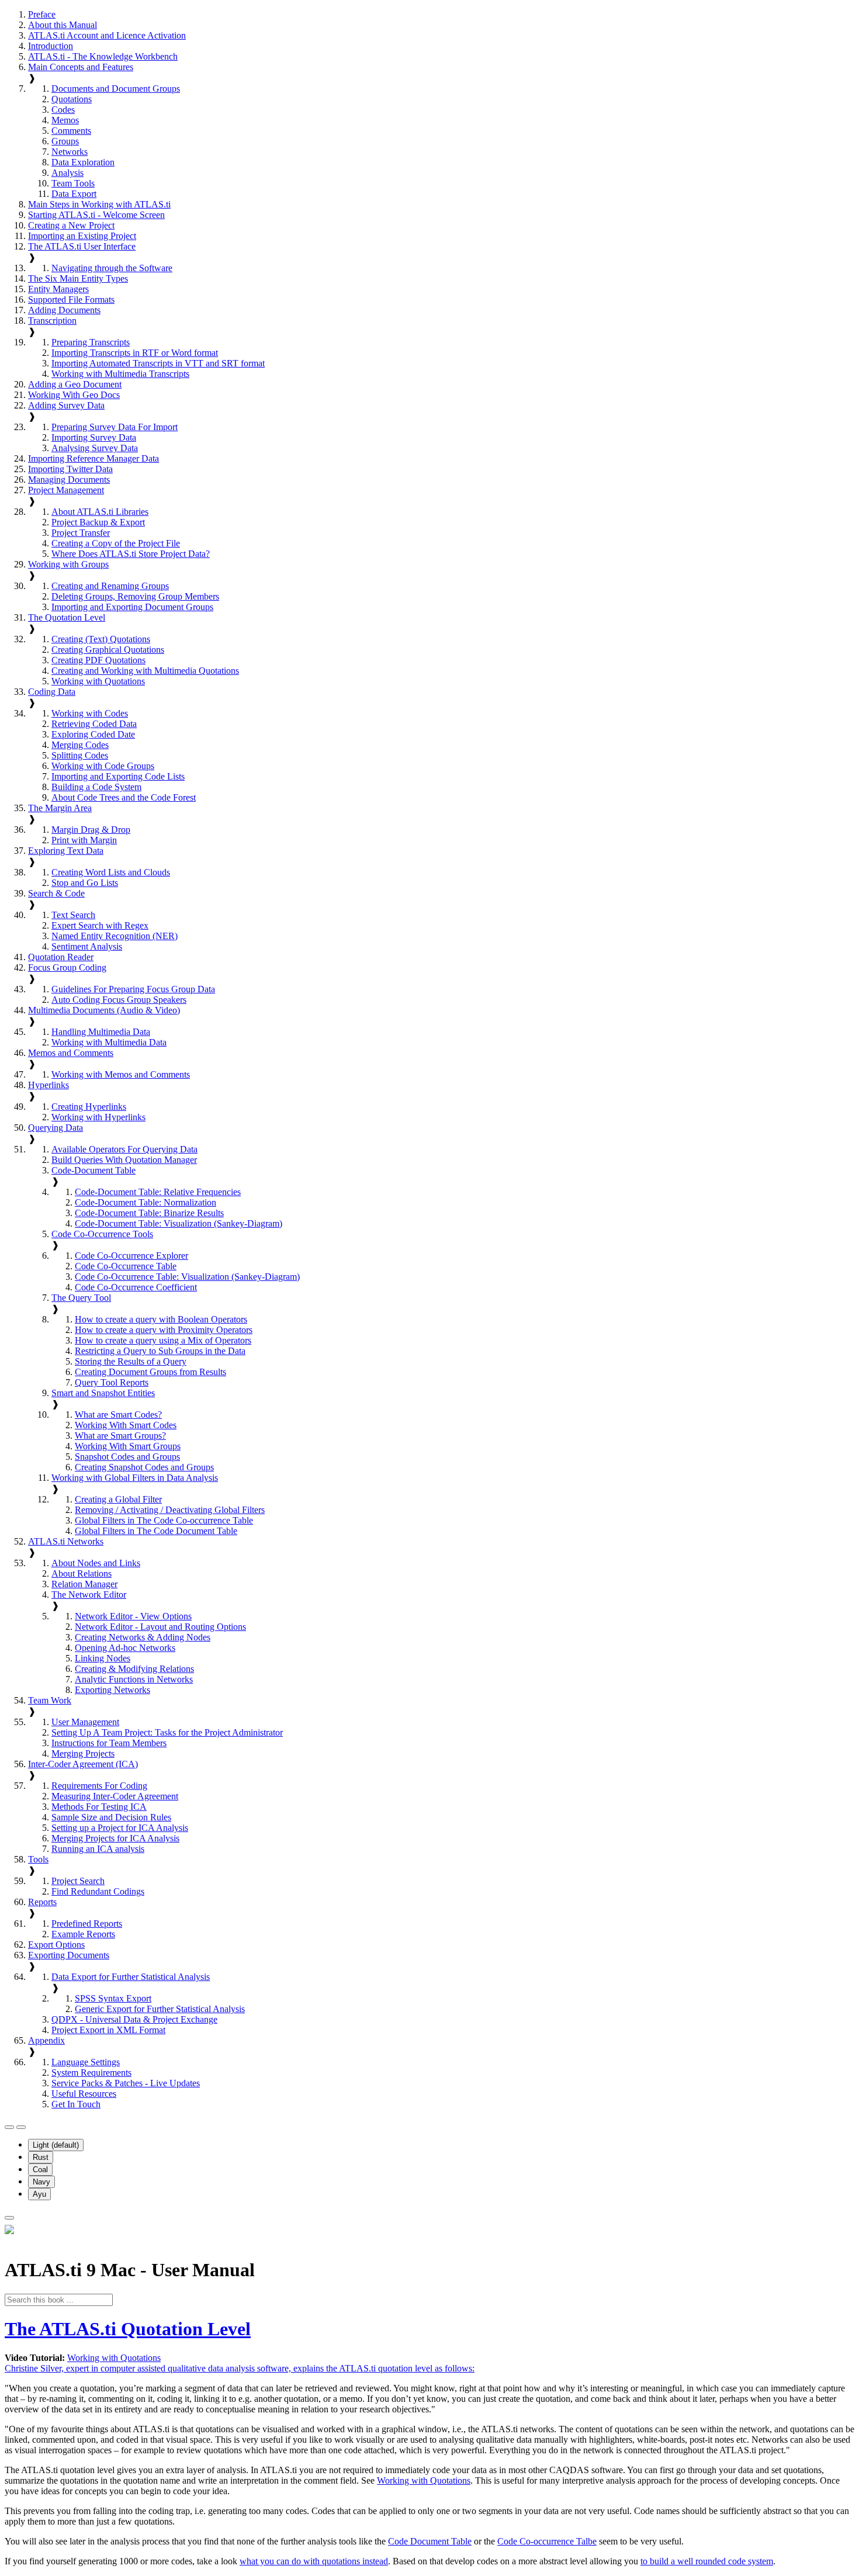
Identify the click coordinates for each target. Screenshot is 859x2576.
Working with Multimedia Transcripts (120, 374)
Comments (71, 131)
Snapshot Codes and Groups (127, 1457)
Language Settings (86, 2062)
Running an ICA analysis (98, 1849)
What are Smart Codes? (118, 1415)
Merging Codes (80, 745)
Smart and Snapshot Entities (103, 1393)
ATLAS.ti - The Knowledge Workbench (103, 56)
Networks (70, 152)
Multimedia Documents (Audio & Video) (104, 1010)
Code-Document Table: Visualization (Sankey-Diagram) (179, 1223)
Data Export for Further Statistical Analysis (131, 1977)
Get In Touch (76, 2104)
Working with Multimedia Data (109, 1042)
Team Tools (73, 183)
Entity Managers (58, 289)
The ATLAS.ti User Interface (82, 246)
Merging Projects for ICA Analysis (115, 1838)
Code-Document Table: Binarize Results (149, 1213)
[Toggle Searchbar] (9, 2218)
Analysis (67, 173)
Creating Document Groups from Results (150, 1372)
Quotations (72, 99)
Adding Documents (64, 310)
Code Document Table (430, 2541)
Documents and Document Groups (116, 89)
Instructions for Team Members (109, 1743)
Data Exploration (83, 162)
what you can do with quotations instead (314, 2561)
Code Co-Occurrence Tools (102, 1234)
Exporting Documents (69, 1955)
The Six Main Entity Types (78, 278)
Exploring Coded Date (93, 734)
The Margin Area (60, 808)
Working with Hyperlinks (98, 1117)
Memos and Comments (71, 1053)
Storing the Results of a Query (131, 1361)
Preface (42, 14)
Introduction (51, 46)
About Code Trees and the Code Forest (124, 797)
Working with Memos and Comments (121, 1074)
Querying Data (56, 1128)
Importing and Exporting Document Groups (132, 607)
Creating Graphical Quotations (108, 650)
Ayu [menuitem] (39, 2194)
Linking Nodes (103, 1658)
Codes (63, 110)
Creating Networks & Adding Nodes (143, 1637)
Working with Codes (90, 713)
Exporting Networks (112, 1690)
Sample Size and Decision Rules (111, 1817)
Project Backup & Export (98, 522)
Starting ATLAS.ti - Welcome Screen (96, 215)
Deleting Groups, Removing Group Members (135, 596)
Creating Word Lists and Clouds (111, 872)
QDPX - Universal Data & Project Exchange (134, 2019)
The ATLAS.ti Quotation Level (128, 2329)
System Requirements (91, 2073)
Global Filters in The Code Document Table (156, 1531)
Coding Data (52, 692)
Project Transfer (81, 533)
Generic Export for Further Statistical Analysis (160, 2009)
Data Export (74, 194)
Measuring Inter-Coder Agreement (115, 1796)
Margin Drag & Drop (91, 830)
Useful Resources (84, 2094)
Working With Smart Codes (126, 1425)
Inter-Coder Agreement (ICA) (83, 1764)
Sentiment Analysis (87, 946)
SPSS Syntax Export (113, 1998)
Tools (38, 1859)
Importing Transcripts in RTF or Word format (135, 353)
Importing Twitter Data (70, 469)
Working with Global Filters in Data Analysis (135, 1478)
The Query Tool (81, 1298)
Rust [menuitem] (41, 2157)
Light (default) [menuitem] (56, 2145)
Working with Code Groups (103, 766)
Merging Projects (83, 1753)
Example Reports (83, 1934)
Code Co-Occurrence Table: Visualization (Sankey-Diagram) (187, 1277)
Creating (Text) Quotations (101, 639)
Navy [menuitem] (41, 2182)
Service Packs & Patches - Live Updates (126, 2083)
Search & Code (56, 893)
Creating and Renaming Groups (110, 586)
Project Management (66, 490)
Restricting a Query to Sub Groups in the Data (160, 1351)
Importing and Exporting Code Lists (118, 776)
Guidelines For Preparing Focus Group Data (133, 989)
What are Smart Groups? (120, 1436)
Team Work (50, 1700)
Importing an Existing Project (82, 236)
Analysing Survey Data (95, 448)
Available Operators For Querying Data (124, 1149)
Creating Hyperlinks (89, 1107)
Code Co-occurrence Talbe (547, 2541)
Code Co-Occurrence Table (126, 1266)
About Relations (82, 1573)
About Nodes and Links (96, 1563)
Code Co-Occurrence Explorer (131, 1256)
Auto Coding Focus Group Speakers (119, 1000)
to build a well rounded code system (707, 2561)
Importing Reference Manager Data (93, 458)
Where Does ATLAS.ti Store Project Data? (131, 554)
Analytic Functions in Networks (134, 1679)
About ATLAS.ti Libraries (100, 512)
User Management (85, 1722)
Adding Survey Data (66, 405)
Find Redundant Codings (98, 1891)
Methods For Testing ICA (99, 1807)
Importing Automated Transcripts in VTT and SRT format (158, 363)
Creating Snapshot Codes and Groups (144, 1467)
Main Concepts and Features (81, 67)
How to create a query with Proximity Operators (164, 1330)
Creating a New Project (71, 225)
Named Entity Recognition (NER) (115, 936)
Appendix (46, 2040)
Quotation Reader (61, 957)
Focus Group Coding (67, 967)
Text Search (73, 915)
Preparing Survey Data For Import (115, 427)
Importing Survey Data (94, 437)
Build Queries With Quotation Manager (124, 1160)
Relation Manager (84, 1584)
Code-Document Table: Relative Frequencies (158, 1192)
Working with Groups (68, 564)
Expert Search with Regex (100, 925)
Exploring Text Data (66, 851)
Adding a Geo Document (75, 384)
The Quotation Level (67, 617)
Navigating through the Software (112, 268)
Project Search (78, 1881)
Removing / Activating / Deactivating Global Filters (170, 1510)
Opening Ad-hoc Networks (125, 1648)
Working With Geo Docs (74, 395)
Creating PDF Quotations (98, 660)
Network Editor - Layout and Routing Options (160, 1627)
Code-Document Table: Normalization (146, 1202)
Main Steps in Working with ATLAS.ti (99, 204)
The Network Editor (89, 1595)
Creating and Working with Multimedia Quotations (145, 671)
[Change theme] (21, 2127)
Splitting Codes (80, 755)
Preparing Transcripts (91, 342)
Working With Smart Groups (128, 1446)
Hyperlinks (49, 1085)
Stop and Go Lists (85, 883)
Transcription (52, 321)
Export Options (56, 1945)
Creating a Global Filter (118, 1499)
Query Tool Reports (112, 1382)
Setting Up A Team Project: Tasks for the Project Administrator (167, 1732)
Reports (42, 1902)
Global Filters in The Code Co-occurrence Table (164, 1520)
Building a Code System (96, 787)
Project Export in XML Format (108, 2030)
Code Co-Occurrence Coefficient (136, 1287)
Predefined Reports (87, 1924)
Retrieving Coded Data (94, 724)
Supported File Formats (71, 300)
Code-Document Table (93, 1170)
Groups (65, 141)
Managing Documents (69, 479)
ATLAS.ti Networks (66, 1541)
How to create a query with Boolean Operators (161, 1319)
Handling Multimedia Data (101, 1032)
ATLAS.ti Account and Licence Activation (107, 35)
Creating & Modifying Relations (134, 1669)
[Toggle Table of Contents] (9, 2127)
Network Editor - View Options (133, 1616)
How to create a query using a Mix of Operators (163, 1340)
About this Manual (63, 25)
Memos (65, 120)
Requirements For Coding (99, 1786)
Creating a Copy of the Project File (116, 543)
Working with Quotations (98, 681)
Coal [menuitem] (40, 2170)
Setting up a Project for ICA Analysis (120, 1828)
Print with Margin (84, 840)
